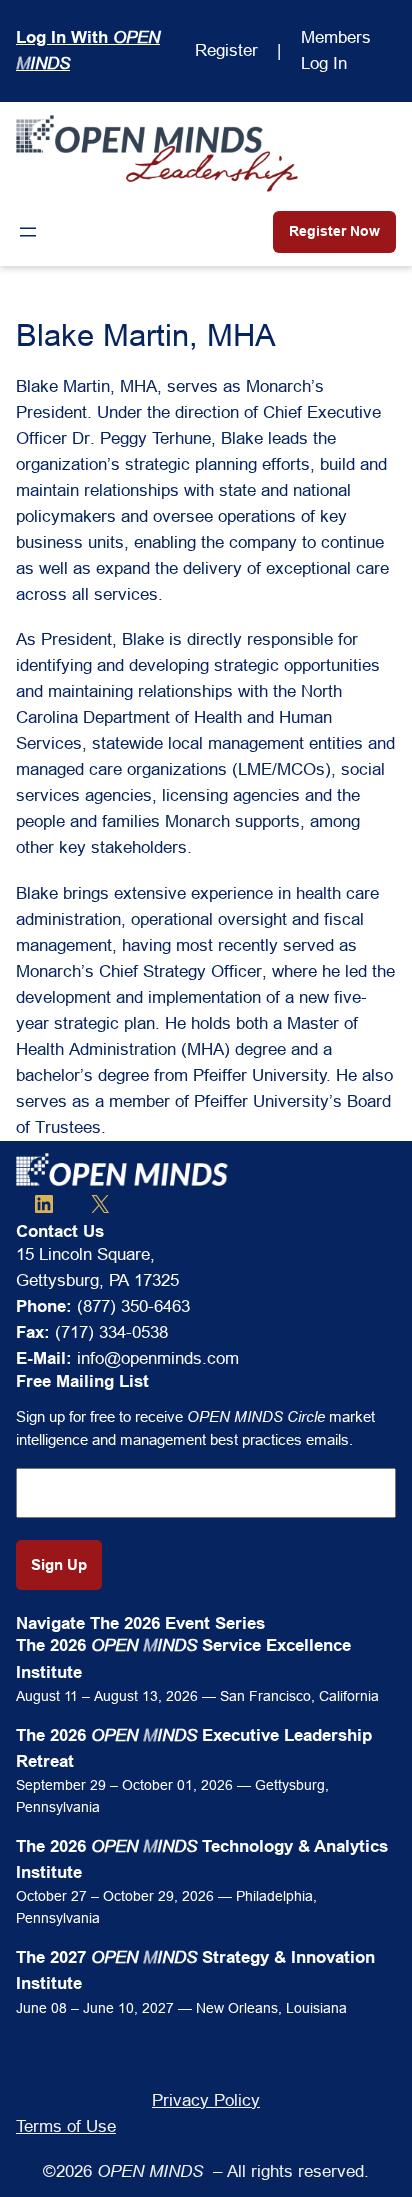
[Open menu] (28, 232)
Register (226, 50)
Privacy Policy (206, 2100)
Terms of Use (66, 2126)
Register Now (334, 231)
